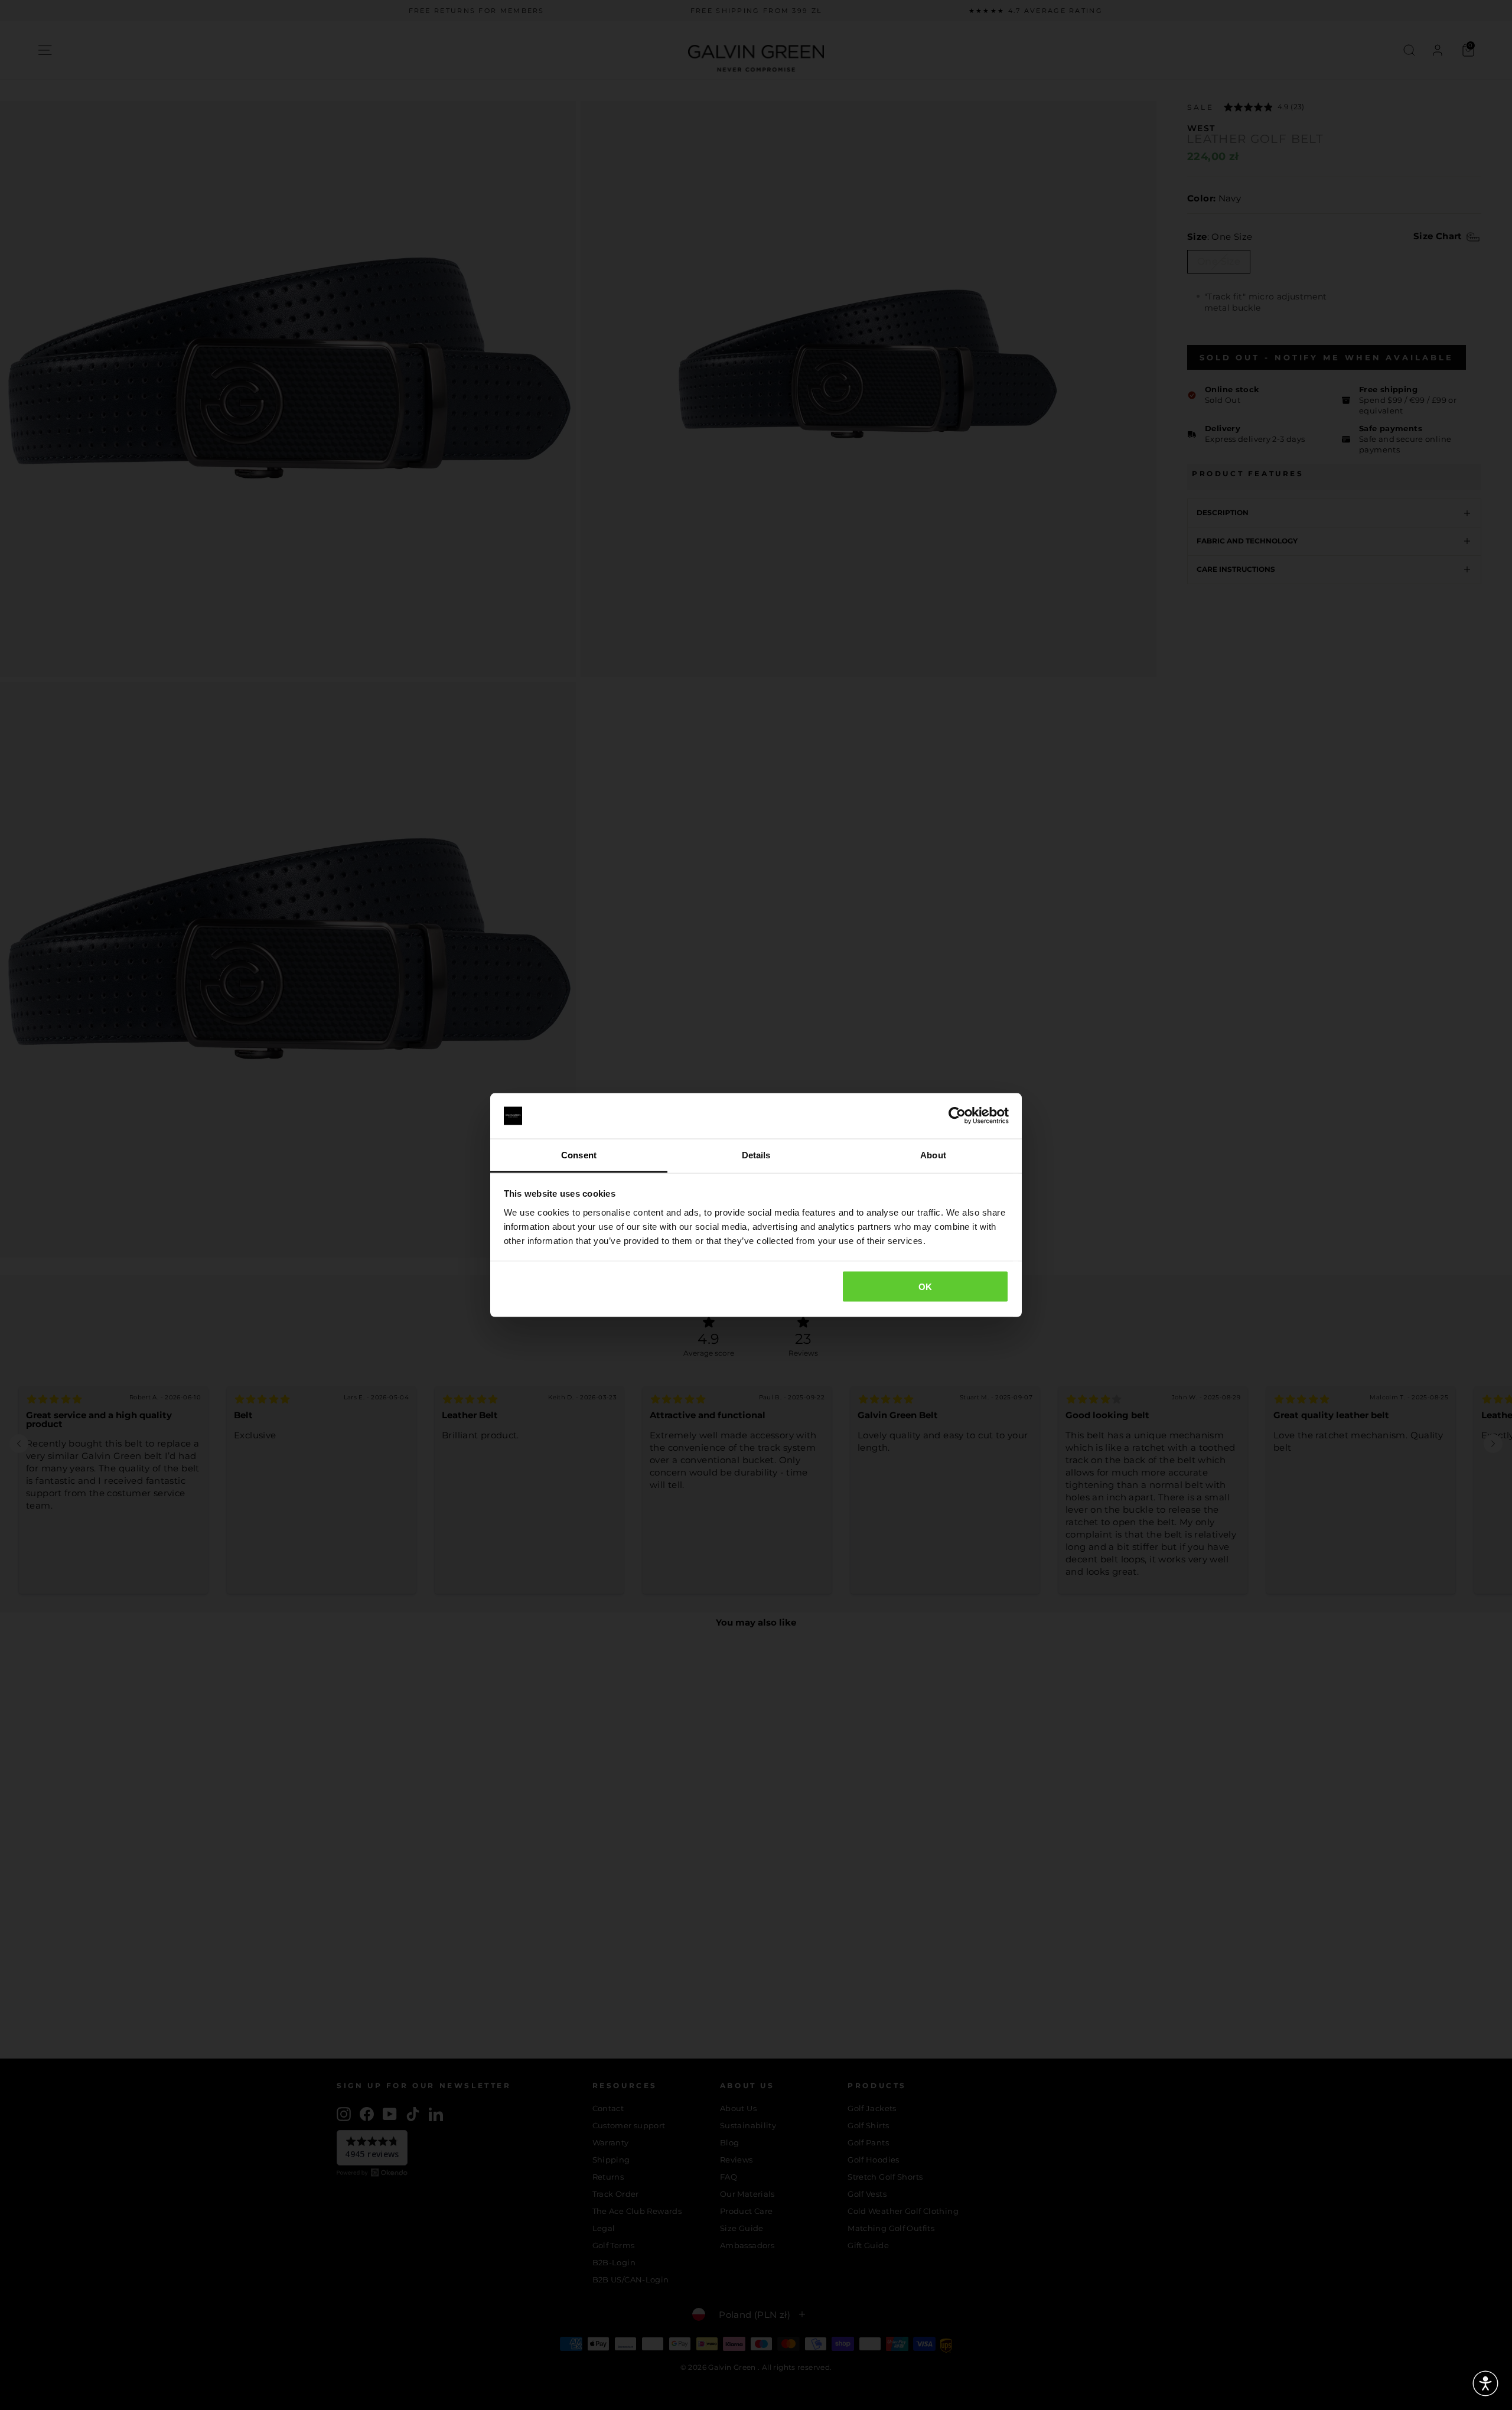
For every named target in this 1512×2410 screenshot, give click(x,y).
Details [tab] (756, 1154)
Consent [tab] (579, 1154)
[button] (1485, 2383)
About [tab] (933, 1154)
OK (926, 1287)
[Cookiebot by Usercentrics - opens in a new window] (957, 1116)
